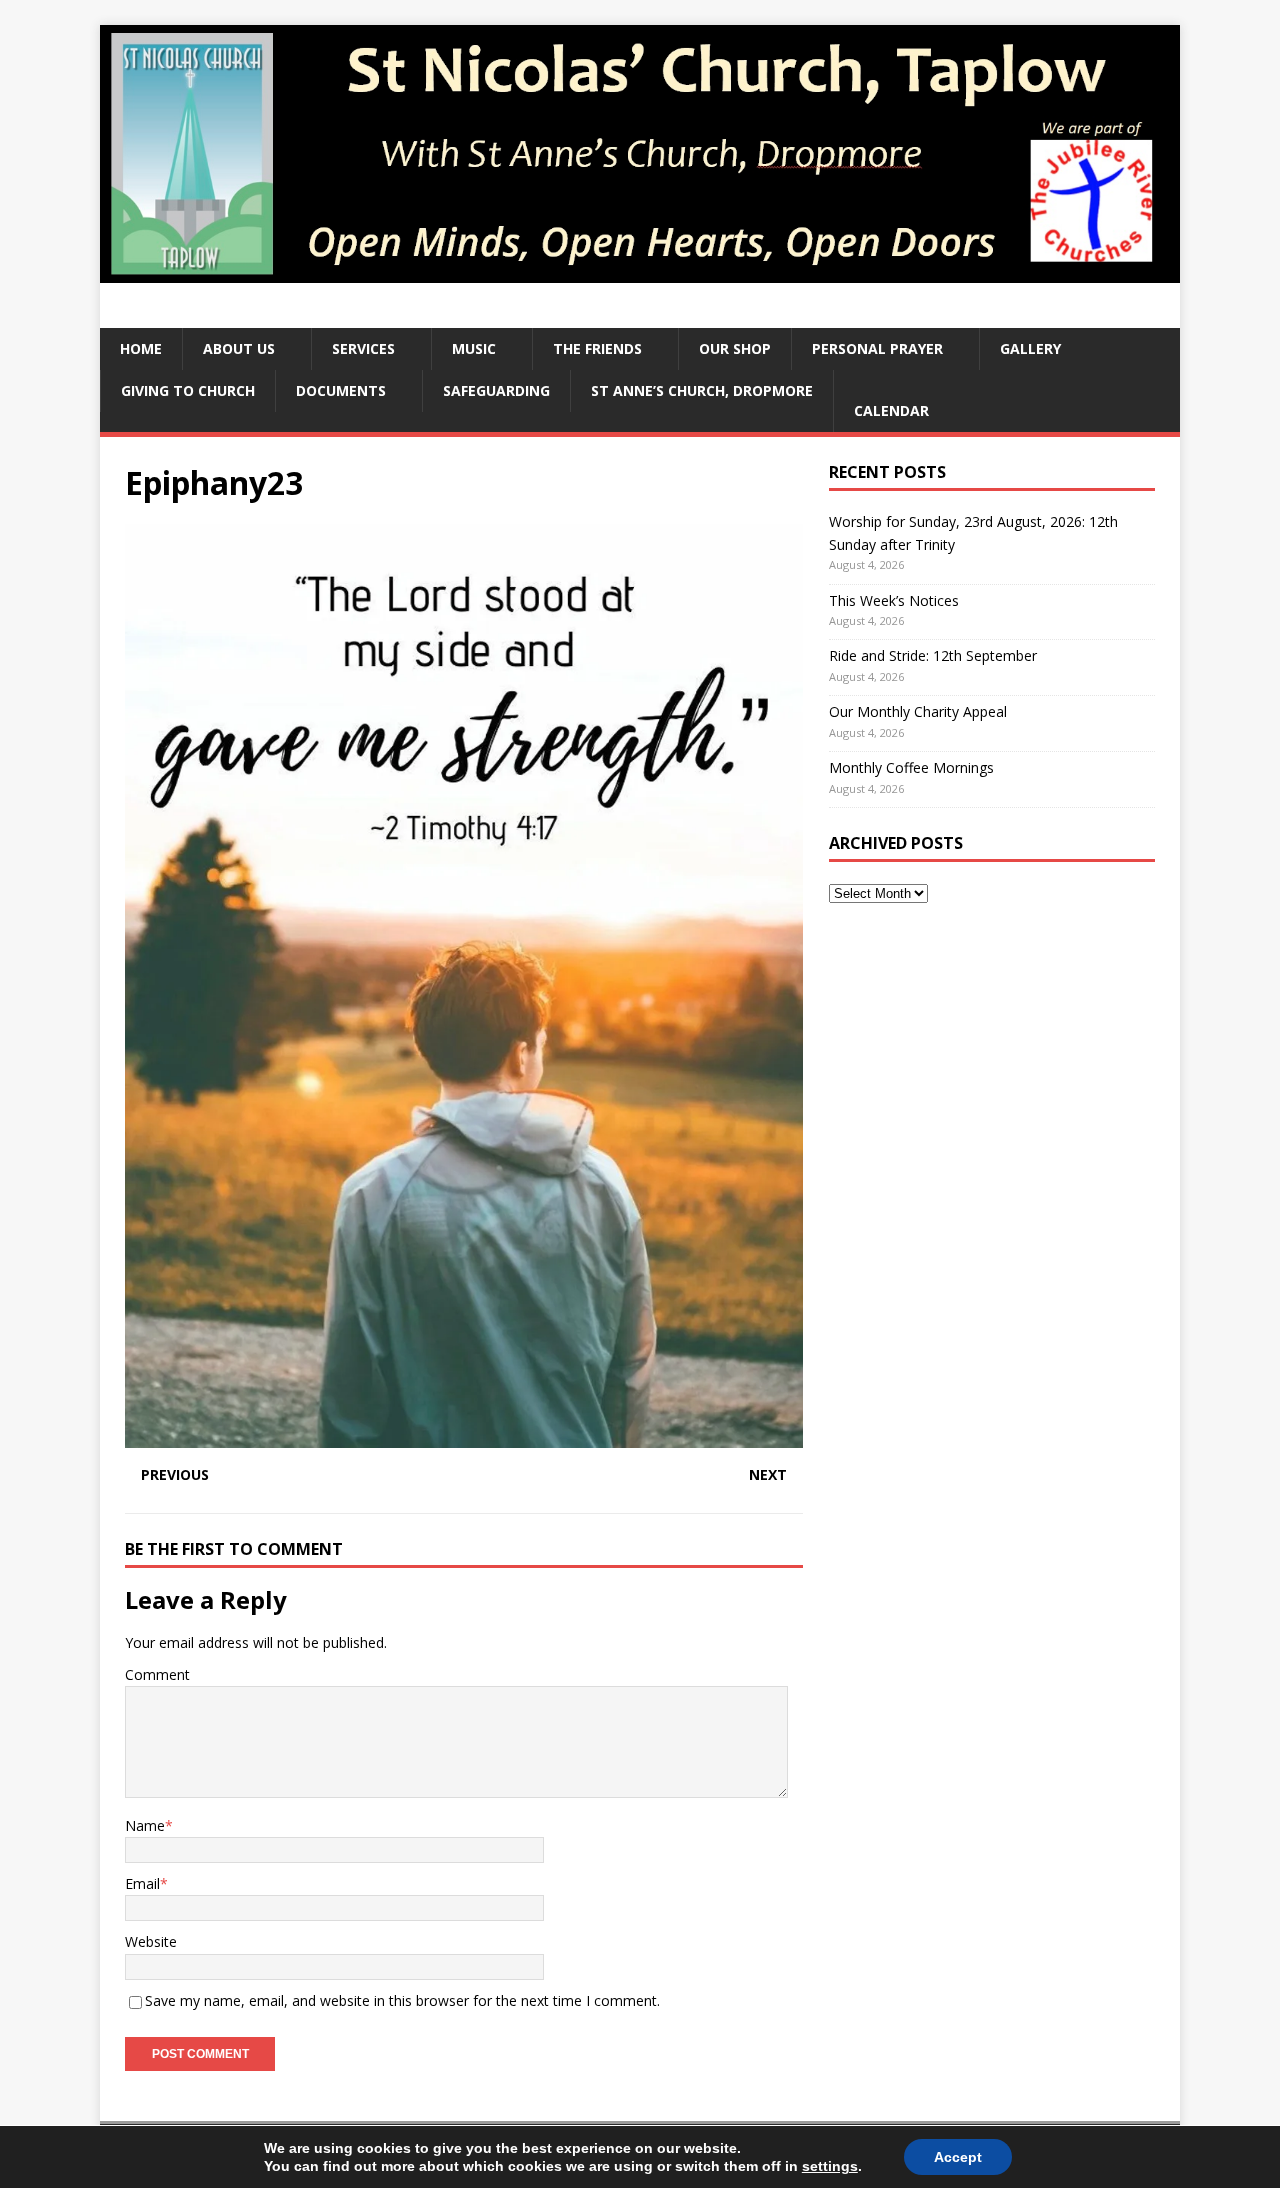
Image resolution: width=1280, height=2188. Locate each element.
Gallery (1030, 348)
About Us (239, 348)
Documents (341, 390)
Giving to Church (188, 390)
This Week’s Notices (894, 600)
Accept (958, 2157)
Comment (157, 1674)
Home (141, 348)
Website (151, 1941)
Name (145, 1825)
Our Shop (735, 348)
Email (142, 1883)
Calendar (891, 410)
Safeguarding (496, 390)
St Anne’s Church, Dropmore (702, 390)
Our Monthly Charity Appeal (918, 711)
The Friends (597, 348)
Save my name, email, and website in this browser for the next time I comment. (402, 2000)
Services (363, 348)
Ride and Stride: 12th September (933, 655)
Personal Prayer (877, 348)
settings (830, 2166)
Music (474, 348)
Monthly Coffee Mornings (911, 767)
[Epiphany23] (464, 1435)
